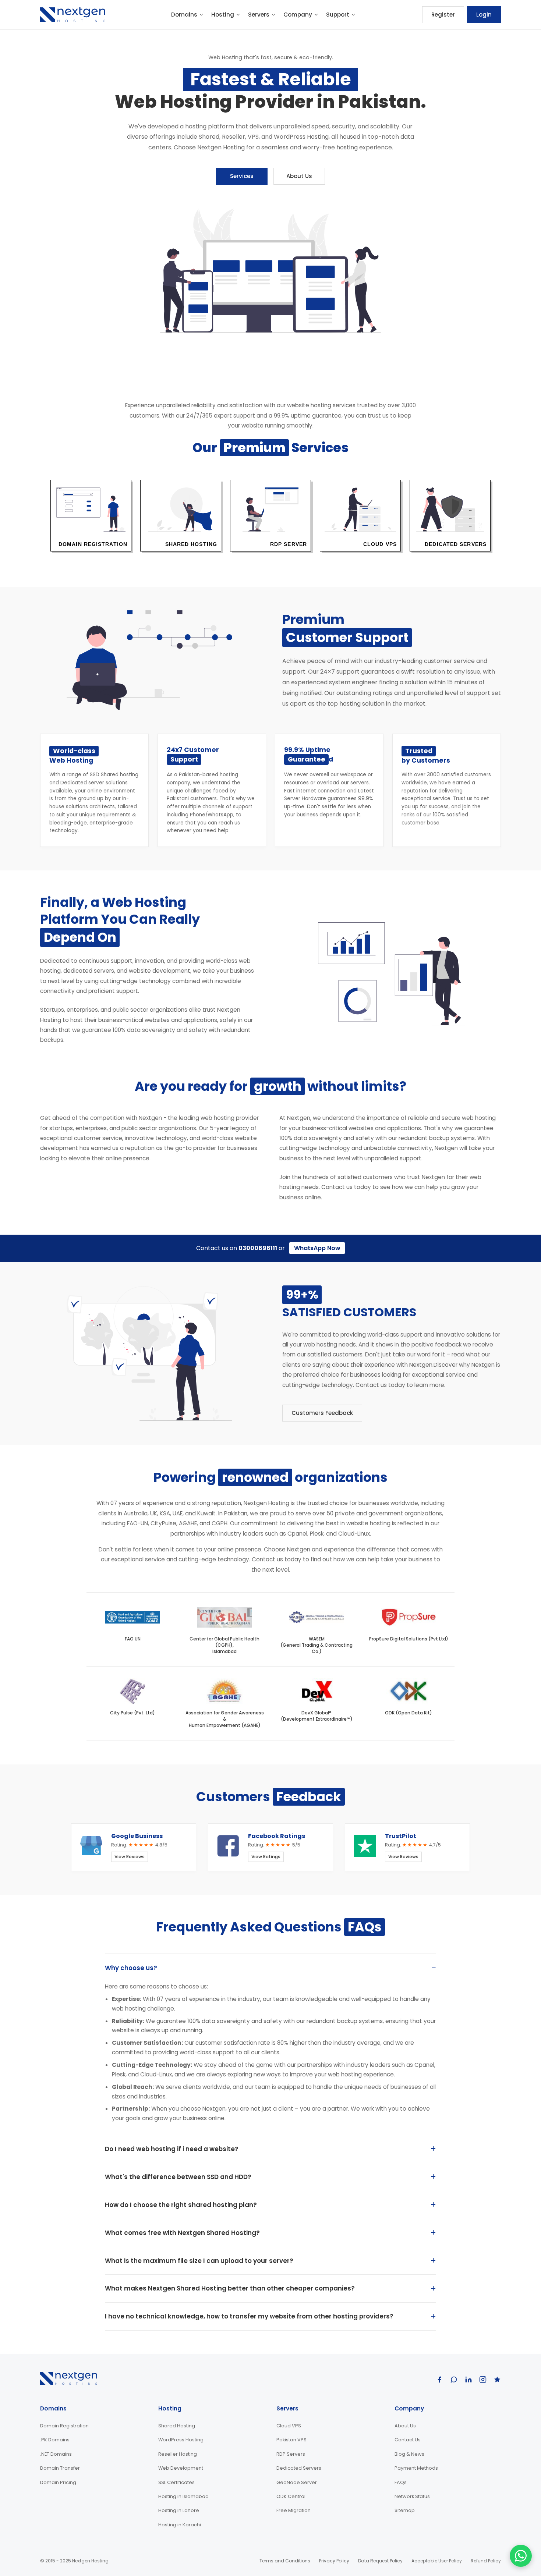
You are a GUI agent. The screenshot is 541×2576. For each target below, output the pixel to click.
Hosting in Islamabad (183, 2496)
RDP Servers (291, 2454)
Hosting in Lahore (179, 2510)
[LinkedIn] (468, 2380)
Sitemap (405, 2510)
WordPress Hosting (181, 2440)
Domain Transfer (60, 2468)
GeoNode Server (297, 2482)
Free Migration (294, 2510)
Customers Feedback (322, 1413)
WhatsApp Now (317, 1248)
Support (338, 15)
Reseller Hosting (178, 2454)
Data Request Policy (380, 2561)
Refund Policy (486, 2561)
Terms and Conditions (285, 2561)
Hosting (223, 15)
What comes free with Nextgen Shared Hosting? (182, 2233)
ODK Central (291, 2496)
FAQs (401, 2482)
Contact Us (408, 2440)
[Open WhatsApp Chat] (521, 2556)
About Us (299, 176)
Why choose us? (131, 1968)
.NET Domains (56, 2454)
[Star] (497, 2380)
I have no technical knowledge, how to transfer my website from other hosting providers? (249, 2316)
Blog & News (409, 2454)
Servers (259, 15)
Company (298, 15)
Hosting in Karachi (180, 2525)
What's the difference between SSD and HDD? (178, 2177)
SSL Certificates (176, 2482)
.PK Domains (55, 2440)
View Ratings (266, 1857)
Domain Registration (64, 2426)
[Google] (454, 2380)
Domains (184, 15)
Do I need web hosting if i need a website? (172, 2149)
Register (443, 15)
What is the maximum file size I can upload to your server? (199, 2261)
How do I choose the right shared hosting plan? (181, 2205)
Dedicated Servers (299, 2468)
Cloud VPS (289, 2426)
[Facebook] (439, 2380)
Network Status (412, 2496)
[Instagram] (483, 2380)
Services (242, 176)
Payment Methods (416, 2468)
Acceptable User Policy (437, 2561)
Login (484, 15)
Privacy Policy (334, 2561)
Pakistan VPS (291, 2440)
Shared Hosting (177, 2426)
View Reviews (130, 1857)
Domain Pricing (58, 2482)
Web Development (181, 2468)
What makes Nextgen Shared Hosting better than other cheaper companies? (230, 2288)
